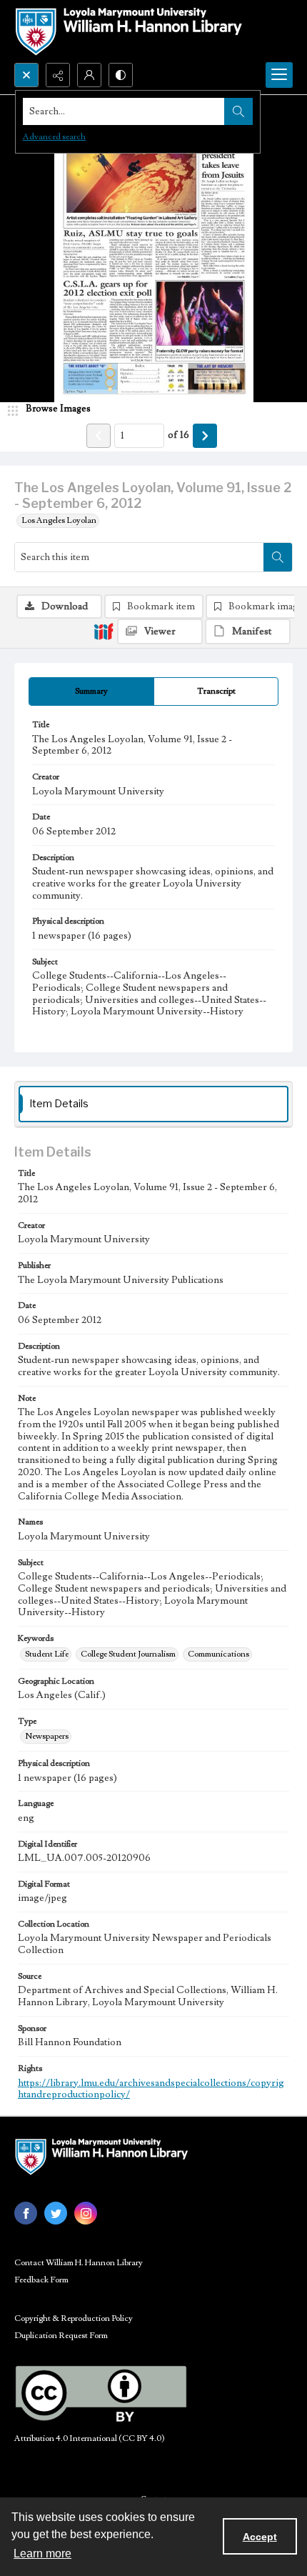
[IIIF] (104, 631)
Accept (260, 2537)
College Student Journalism (128, 1654)
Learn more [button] (42, 2553)
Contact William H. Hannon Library (79, 2263)
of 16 (178, 435)
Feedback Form (41, 2280)
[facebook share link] (26, 2213)
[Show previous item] (99, 436)
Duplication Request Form (61, 2336)
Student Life (47, 1654)
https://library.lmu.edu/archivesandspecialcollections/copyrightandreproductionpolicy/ (151, 2089)
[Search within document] (278, 557)
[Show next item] (205, 436)
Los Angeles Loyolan (59, 520)
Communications (218, 1654)
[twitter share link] (56, 2213)
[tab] (91, 692)
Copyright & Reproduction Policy (74, 2318)
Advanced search (54, 137)
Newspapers (47, 1736)
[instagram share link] (86, 2213)
